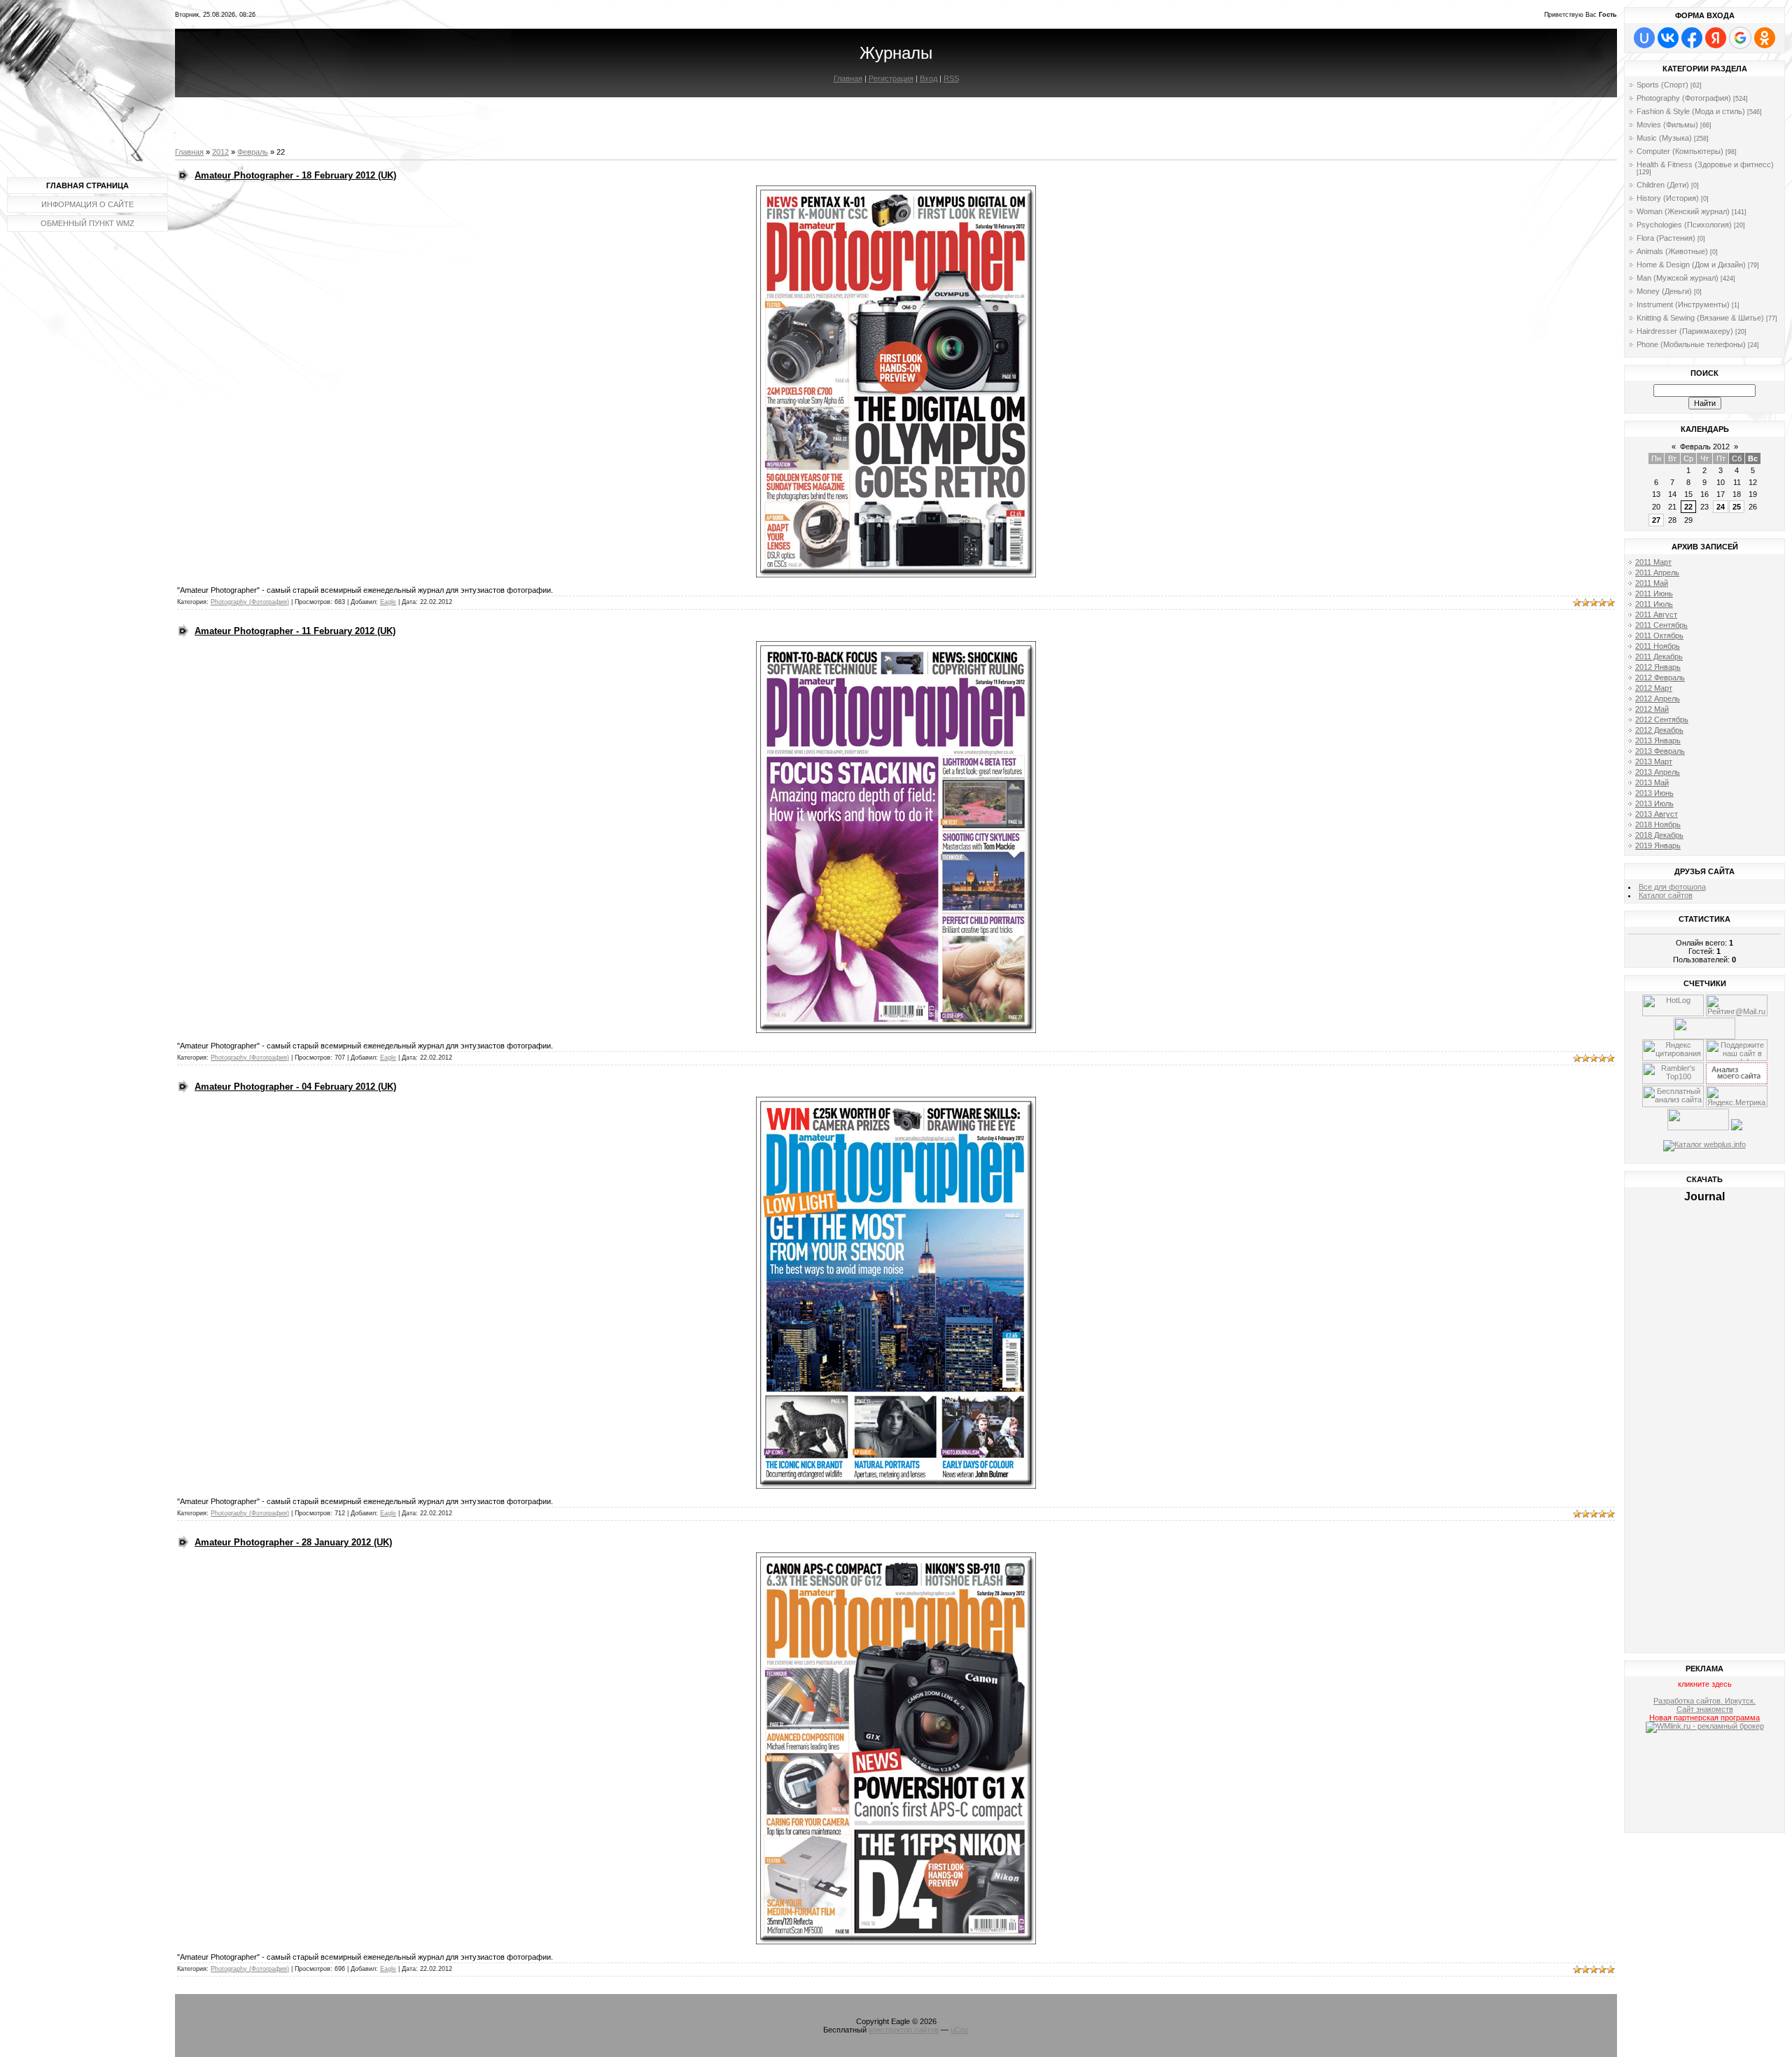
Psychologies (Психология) (1684, 225)
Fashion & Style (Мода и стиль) (1691, 111)
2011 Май (1652, 583)
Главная (848, 78)
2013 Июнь (1654, 793)
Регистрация (891, 78)
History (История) (1668, 198)
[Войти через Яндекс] (1716, 38)
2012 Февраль (1660, 678)
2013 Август (1657, 814)
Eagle (388, 602)
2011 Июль (1654, 604)
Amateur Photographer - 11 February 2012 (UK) (295, 631)
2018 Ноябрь (1658, 824)
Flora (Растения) (1666, 238)
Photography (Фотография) (250, 602)
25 (1737, 507)
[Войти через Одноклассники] (1765, 38)
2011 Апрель (1657, 573)
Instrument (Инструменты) (1683, 304)
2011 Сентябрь (1661, 625)
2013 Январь (1658, 740)
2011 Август (1656, 615)
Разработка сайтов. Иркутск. (1704, 1701)
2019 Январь (1658, 845)
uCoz (960, 2030)
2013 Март (1654, 761)
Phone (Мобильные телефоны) (1691, 344)
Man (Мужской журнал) (1678, 278)
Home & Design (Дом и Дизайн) (1691, 265)
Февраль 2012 (1705, 447)
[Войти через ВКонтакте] (1668, 38)
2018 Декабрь (1659, 835)
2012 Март (1654, 688)
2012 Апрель (1658, 698)
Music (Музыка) (1664, 138)
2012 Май (1652, 709)
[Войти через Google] (1740, 38)
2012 (220, 152)
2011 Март (1653, 562)
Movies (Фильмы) (1667, 125)
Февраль (253, 152)
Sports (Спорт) (1662, 85)
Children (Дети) (1663, 185)
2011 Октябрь (1659, 636)
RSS (951, 78)
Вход (929, 78)
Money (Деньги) (1664, 291)
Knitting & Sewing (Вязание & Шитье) (1700, 318)
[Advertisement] (1705, 1785)
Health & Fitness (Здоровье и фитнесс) (1705, 164)
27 (1656, 520)
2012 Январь (1658, 667)
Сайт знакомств (1705, 1709)
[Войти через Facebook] (1692, 38)
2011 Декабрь (1659, 657)
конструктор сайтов (904, 2030)
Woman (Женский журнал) (1683, 211)
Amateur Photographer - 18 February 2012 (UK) (295, 175)
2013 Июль (1654, 803)
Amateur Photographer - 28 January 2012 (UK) (293, 1542)
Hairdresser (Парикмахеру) (1685, 331)
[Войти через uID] (1644, 38)
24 (1721, 507)
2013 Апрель (1658, 772)
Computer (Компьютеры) (1680, 151)
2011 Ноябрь (1658, 646)
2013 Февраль (1660, 751)
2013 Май (1652, 782)
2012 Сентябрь (1662, 719)
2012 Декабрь (1659, 730)
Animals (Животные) (1672, 251)
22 (1688, 507)
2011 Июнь (1654, 594)
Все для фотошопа (1672, 887)
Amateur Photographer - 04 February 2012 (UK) (295, 1087)
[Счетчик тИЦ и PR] (1737, 1081)
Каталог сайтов (1666, 895)
